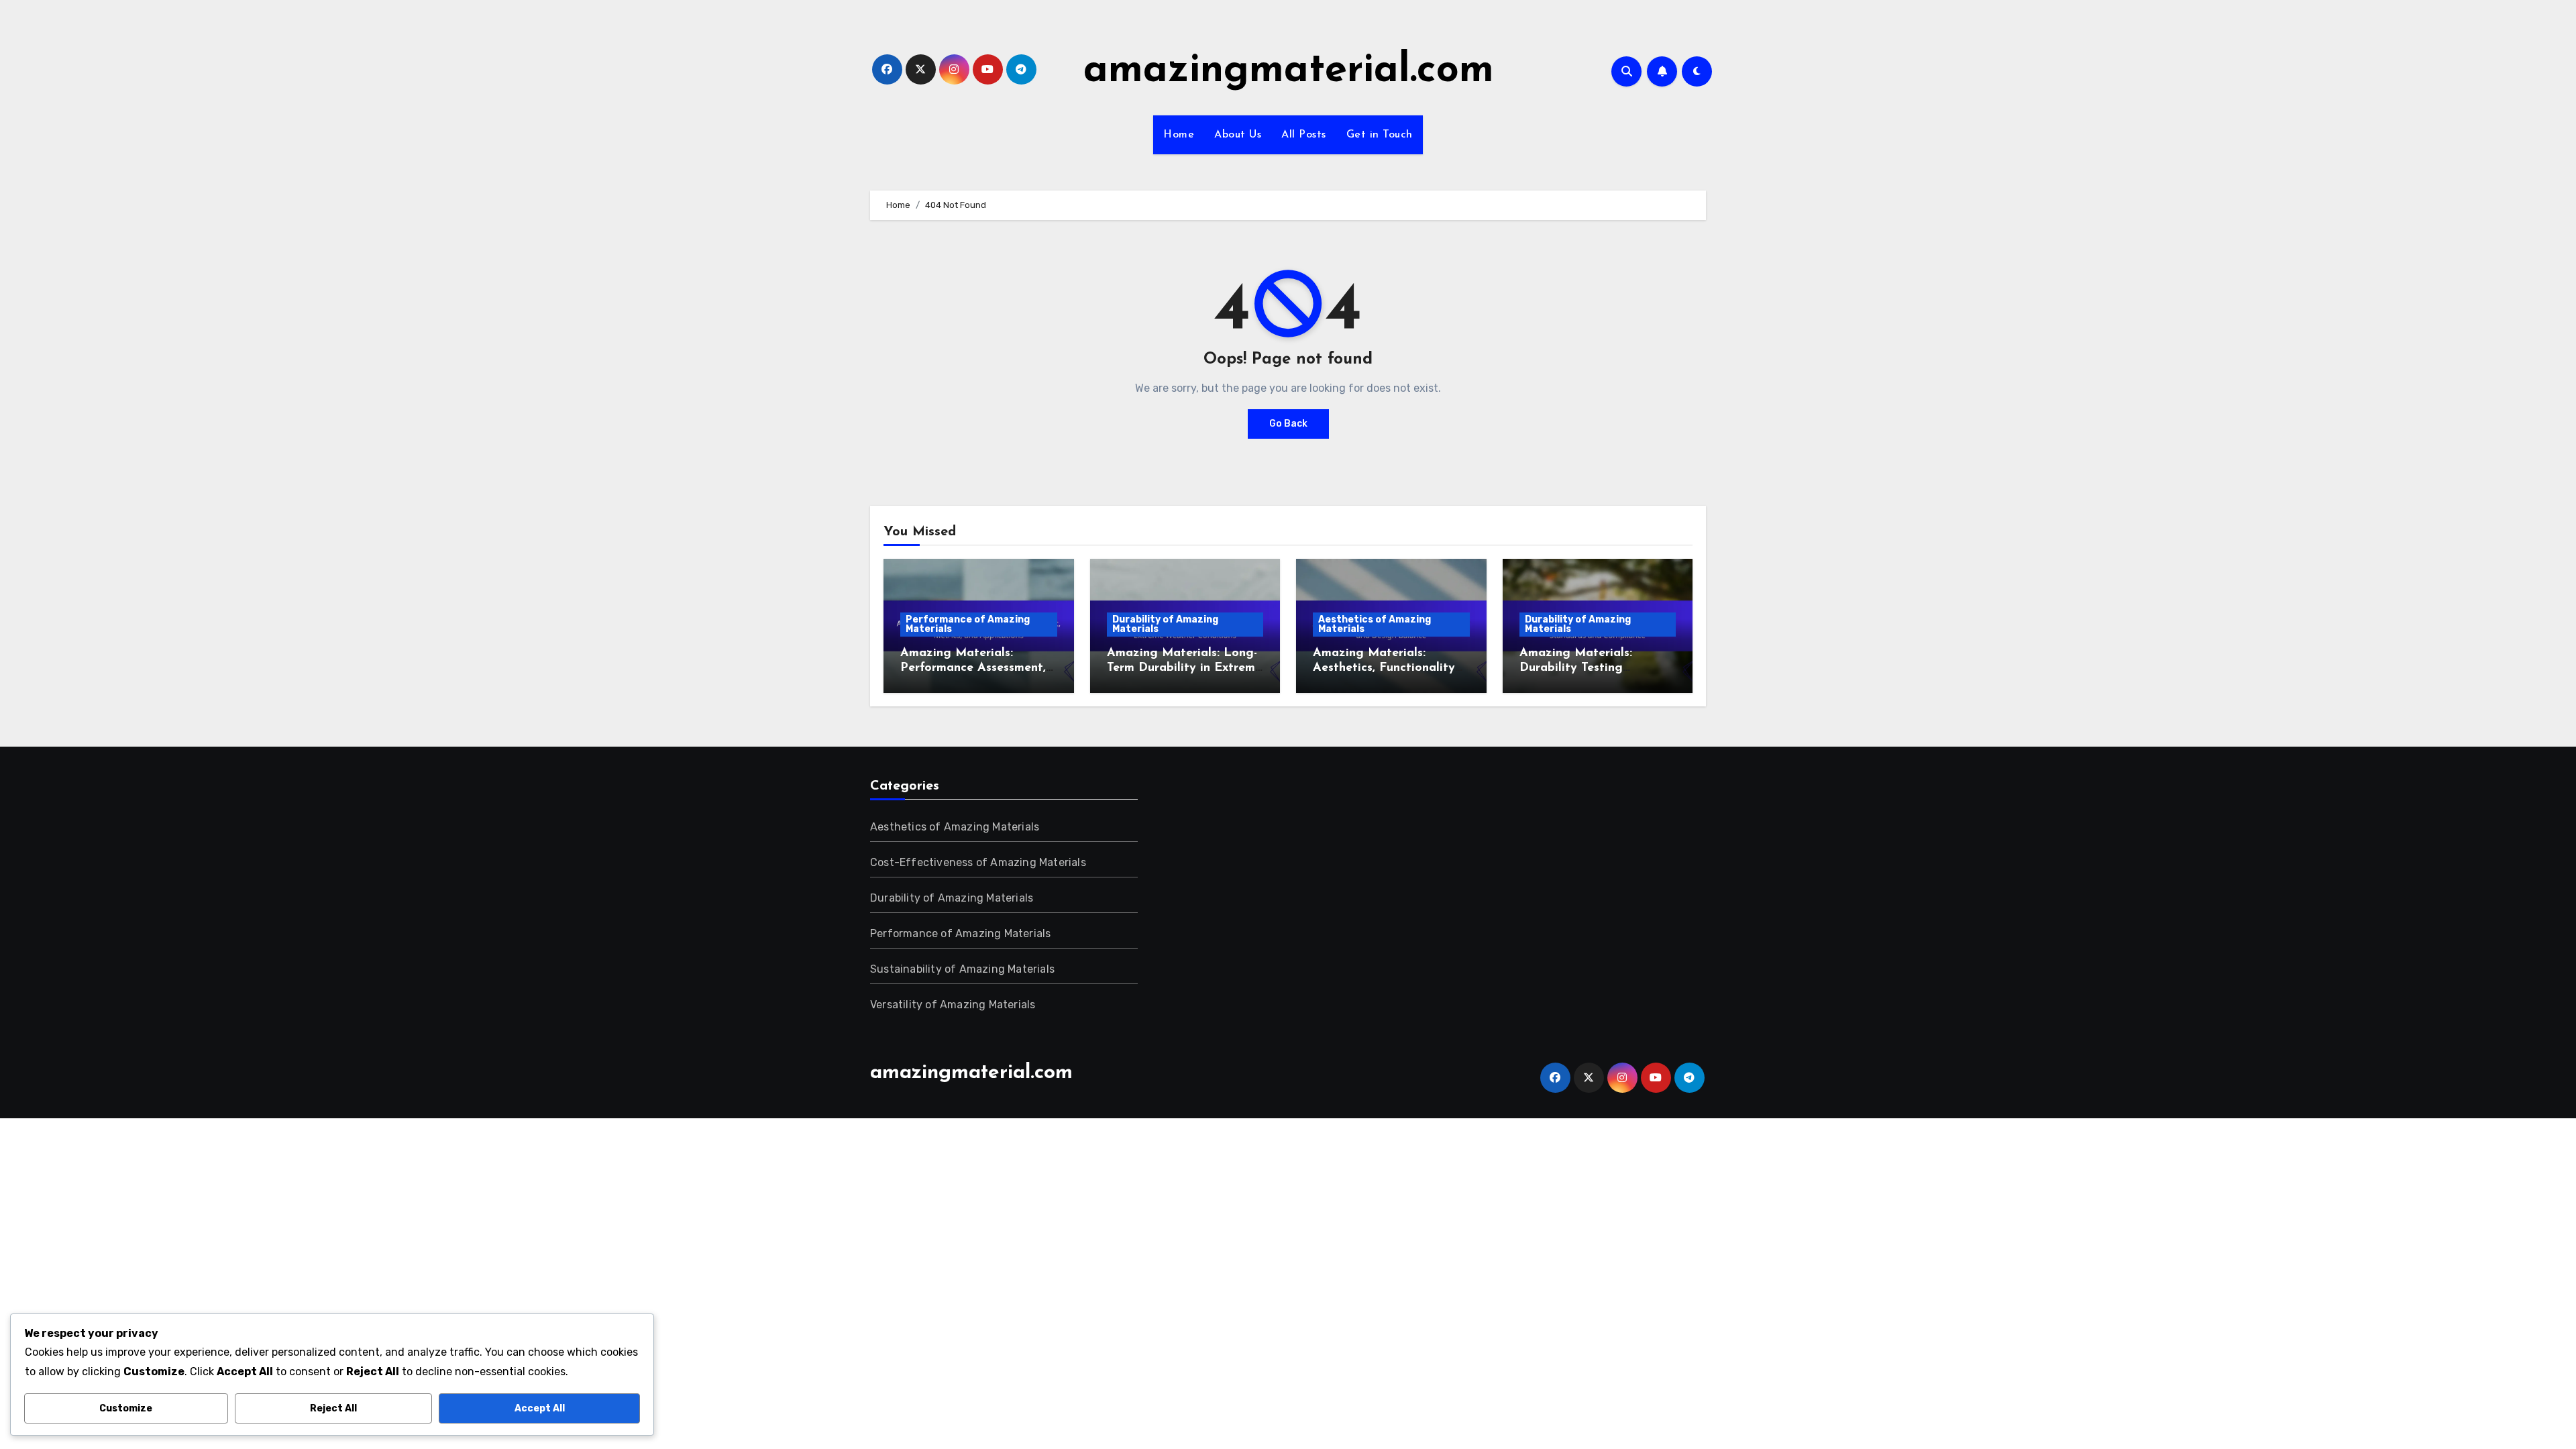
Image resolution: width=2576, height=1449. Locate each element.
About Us (1238, 135)
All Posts (1304, 135)
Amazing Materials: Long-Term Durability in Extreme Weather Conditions (1184, 668)
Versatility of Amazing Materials (953, 1005)
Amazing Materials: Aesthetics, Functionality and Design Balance (1384, 668)
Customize (126, 1408)
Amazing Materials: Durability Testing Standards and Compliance (1597, 668)
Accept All (540, 1408)
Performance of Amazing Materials (968, 624)
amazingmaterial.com (1289, 71)
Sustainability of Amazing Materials (962, 969)
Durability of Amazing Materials (1165, 624)
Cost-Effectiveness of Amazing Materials (978, 862)
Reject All (333, 1408)
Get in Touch (1380, 135)
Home (1179, 135)
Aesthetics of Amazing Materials (1375, 624)
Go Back (1288, 424)
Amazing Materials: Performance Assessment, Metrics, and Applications (974, 668)
